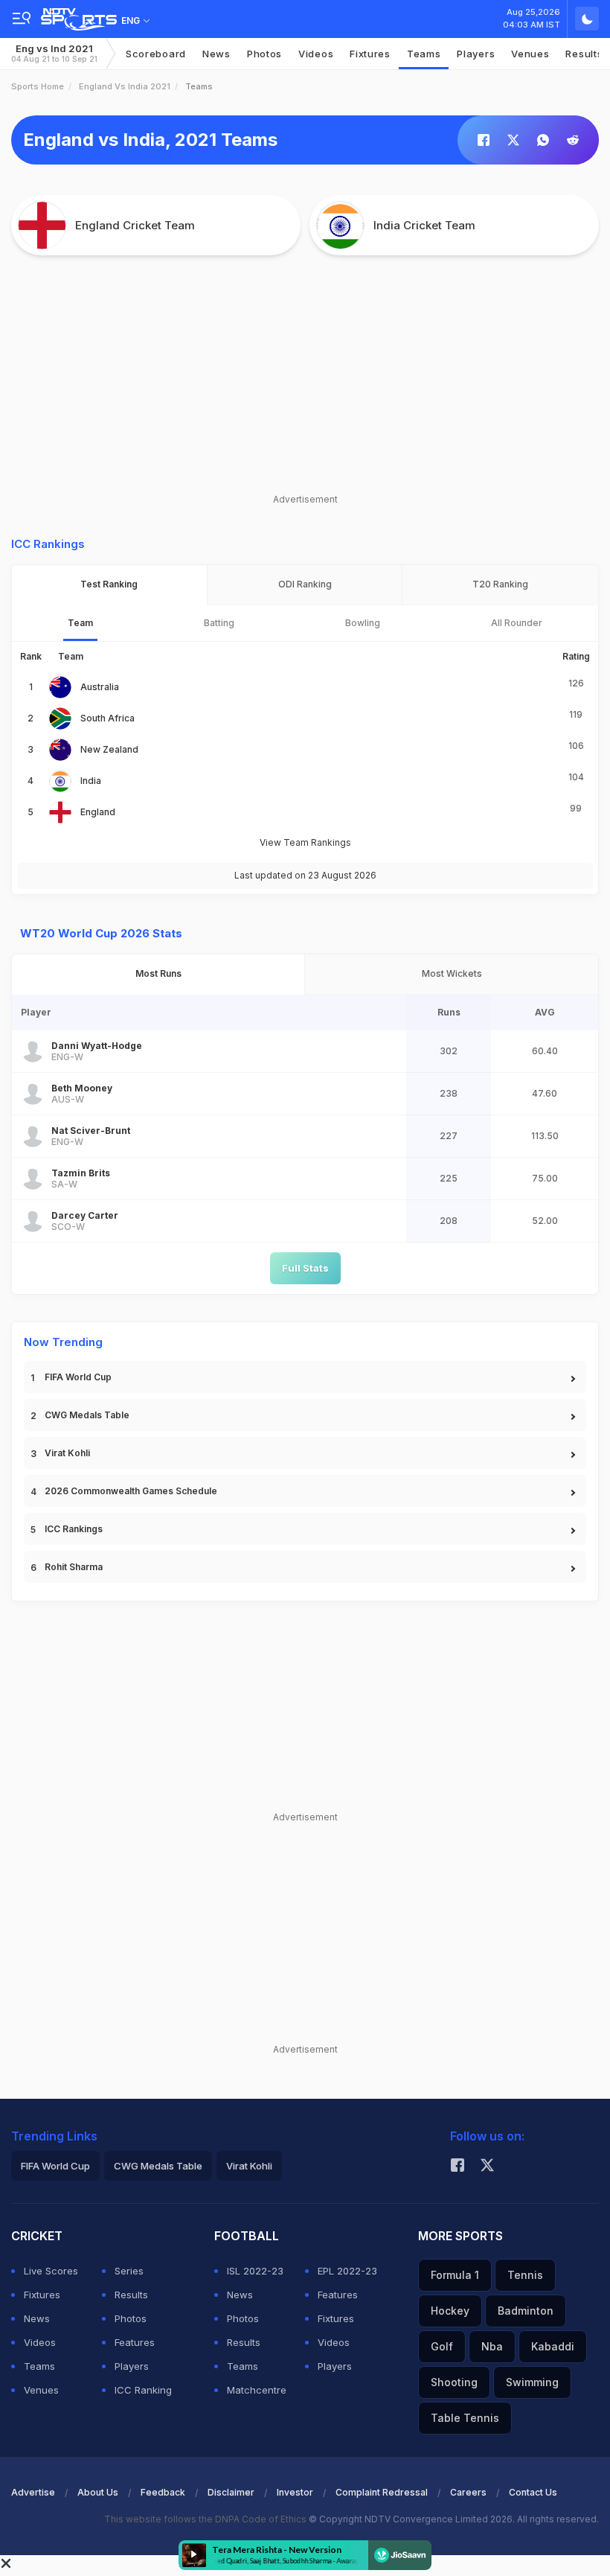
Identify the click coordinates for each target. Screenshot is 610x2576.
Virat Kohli (67, 1453)
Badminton (526, 2311)
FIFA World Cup (78, 1377)
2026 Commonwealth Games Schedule (131, 1491)
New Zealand (109, 749)
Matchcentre (257, 2390)
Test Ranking (109, 584)
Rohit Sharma (74, 1567)
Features (135, 2342)
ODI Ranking (305, 584)
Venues (530, 54)
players (476, 54)
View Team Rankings (305, 842)
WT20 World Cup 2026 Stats (101, 933)
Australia (100, 687)
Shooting (454, 2382)
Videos (316, 54)
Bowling (363, 623)
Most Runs (158, 973)
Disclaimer (231, 2492)
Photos (264, 54)
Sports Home (38, 86)
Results (131, 2295)
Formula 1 (455, 2275)
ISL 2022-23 (255, 2271)
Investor (295, 2492)
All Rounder (517, 623)
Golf (442, 2346)
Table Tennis (465, 2418)
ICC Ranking (143, 2390)
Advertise (33, 2492)
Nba (492, 2346)
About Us (98, 2492)
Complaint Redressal (382, 2492)
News (216, 54)
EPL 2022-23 (347, 2271)
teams (424, 54)
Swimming (532, 2382)
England (98, 812)
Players (132, 2366)
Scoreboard (156, 54)
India (91, 781)
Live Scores (51, 2271)
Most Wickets (452, 973)
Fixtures (370, 54)
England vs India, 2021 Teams (150, 140)
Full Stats (305, 1268)
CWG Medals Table (87, 1415)
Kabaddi (553, 2346)
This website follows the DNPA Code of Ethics (206, 2519)
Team (80, 623)
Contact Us (533, 2492)
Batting (219, 623)
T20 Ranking (500, 584)
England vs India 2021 (125, 86)
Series (129, 2271)
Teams (39, 2366)
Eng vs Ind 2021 (54, 53)
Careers (468, 2492)
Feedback (163, 2492)
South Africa (107, 718)
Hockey (450, 2311)
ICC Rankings (74, 1529)
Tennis (525, 2275)
